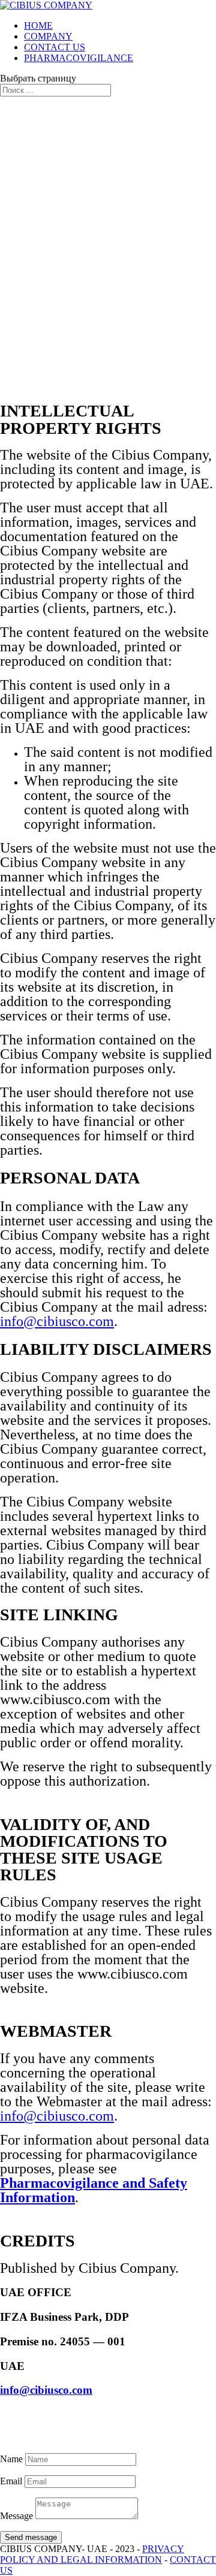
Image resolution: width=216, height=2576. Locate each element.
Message (16, 2516)
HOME (38, 25)
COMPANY (48, 36)
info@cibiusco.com (57, 1321)
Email (11, 2481)
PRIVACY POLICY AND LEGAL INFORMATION (92, 2554)
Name (11, 2459)
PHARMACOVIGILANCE (79, 58)
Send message (31, 2537)
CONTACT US (55, 47)
